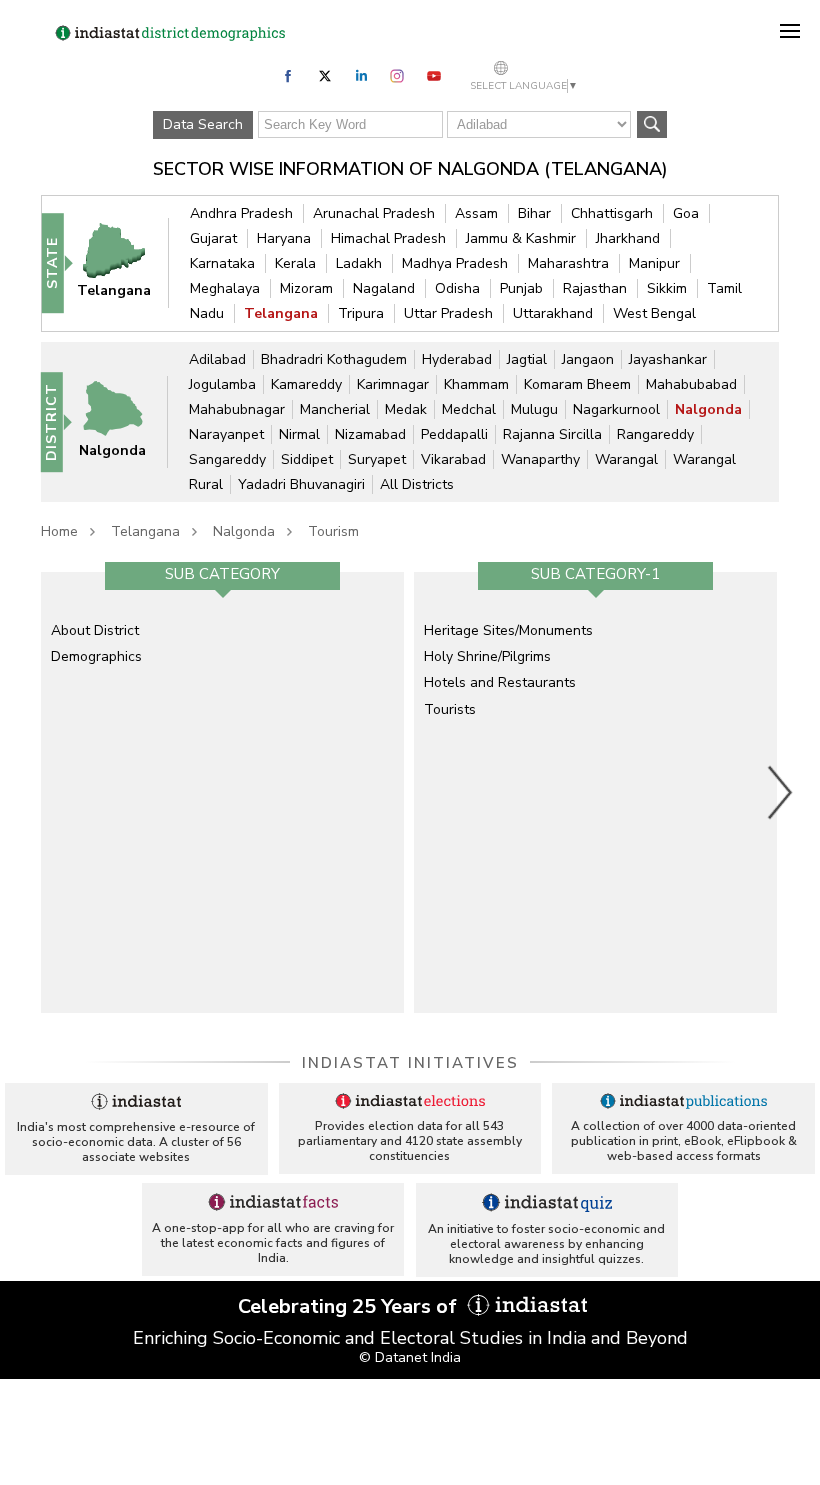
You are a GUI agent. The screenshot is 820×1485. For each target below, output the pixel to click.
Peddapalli (454, 434)
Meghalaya (225, 288)
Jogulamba (222, 384)
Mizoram (306, 288)
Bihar (534, 213)
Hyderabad (457, 359)
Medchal (469, 409)
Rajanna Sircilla (552, 434)
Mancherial (335, 409)
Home (59, 531)
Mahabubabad (691, 384)
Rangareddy (655, 434)
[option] (222, 792)
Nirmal (299, 434)
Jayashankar (668, 359)
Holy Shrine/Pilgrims (487, 656)
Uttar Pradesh (448, 313)
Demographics (96, 656)
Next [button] (781, 792)
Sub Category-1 (595, 574)
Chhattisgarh (612, 213)
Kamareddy (306, 384)
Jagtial (527, 359)
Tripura (361, 313)
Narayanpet (226, 434)
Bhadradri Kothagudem (334, 359)
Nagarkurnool (616, 409)
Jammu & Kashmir (521, 238)
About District (95, 630)
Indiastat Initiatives (410, 1063)
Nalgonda (708, 409)
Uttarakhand (553, 313)
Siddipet (307, 459)
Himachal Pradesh (388, 238)
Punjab (521, 288)
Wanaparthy (540, 459)
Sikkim (667, 288)
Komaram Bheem (577, 384)
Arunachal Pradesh (374, 213)
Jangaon (588, 359)
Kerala (295, 263)
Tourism (333, 531)
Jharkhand (628, 238)
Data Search (203, 124)
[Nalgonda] (122, 420)
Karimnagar (393, 384)
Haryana (284, 238)
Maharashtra (568, 263)
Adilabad (217, 359)
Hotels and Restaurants (500, 682)
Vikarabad (453, 459)
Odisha (457, 288)
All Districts (417, 484)
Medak (406, 409)
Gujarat (213, 238)
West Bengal (654, 313)
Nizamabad (370, 434)
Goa (686, 213)
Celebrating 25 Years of (350, 1306)
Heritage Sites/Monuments (508, 630)
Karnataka (222, 263)
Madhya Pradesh (455, 263)
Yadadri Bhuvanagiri (301, 484)
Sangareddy (227, 459)
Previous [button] (31, 792)
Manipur (654, 263)
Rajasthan (595, 288)
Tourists (450, 709)
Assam (476, 213)
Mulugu (534, 409)
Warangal (626, 459)
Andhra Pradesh (241, 213)
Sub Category (222, 574)
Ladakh (359, 263)
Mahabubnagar (237, 409)
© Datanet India (410, 1357)
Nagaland (384, 288)
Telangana (281, 313)
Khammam (476, 384)
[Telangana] (123, 262)
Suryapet (377, 459)
